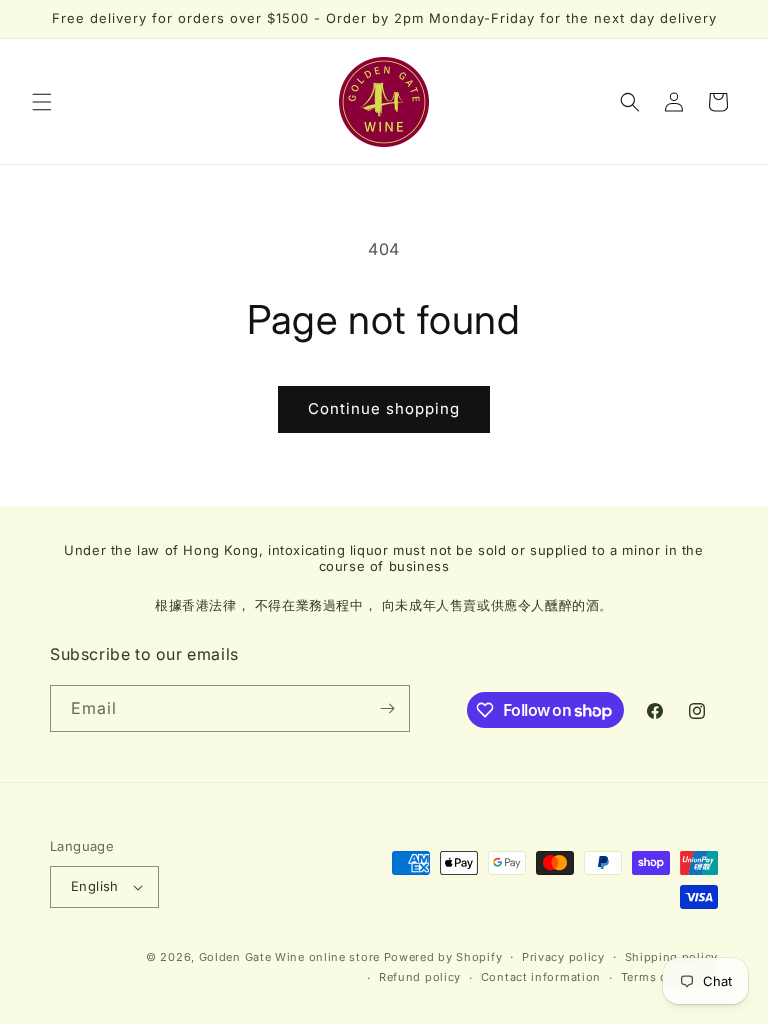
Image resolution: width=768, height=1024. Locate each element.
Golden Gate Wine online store (289, 957)
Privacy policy (563, 957)
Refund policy (420, 977)
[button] (42, 102)
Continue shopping (384, 408)
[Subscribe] (387, 708)
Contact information (541, 977)
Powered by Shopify (443, 957)
